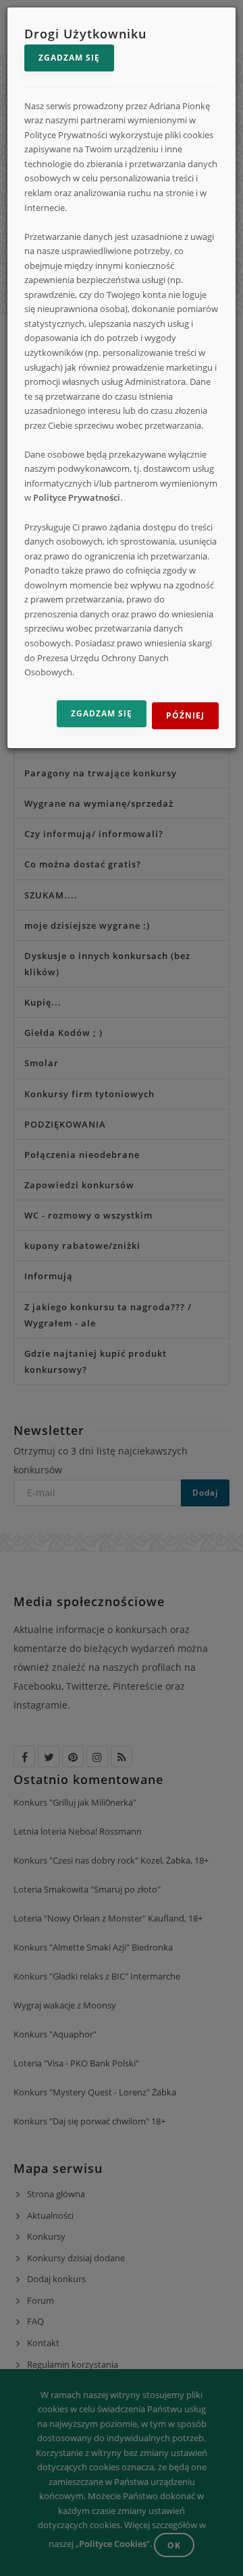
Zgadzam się (69, 58)
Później (185, 715)
